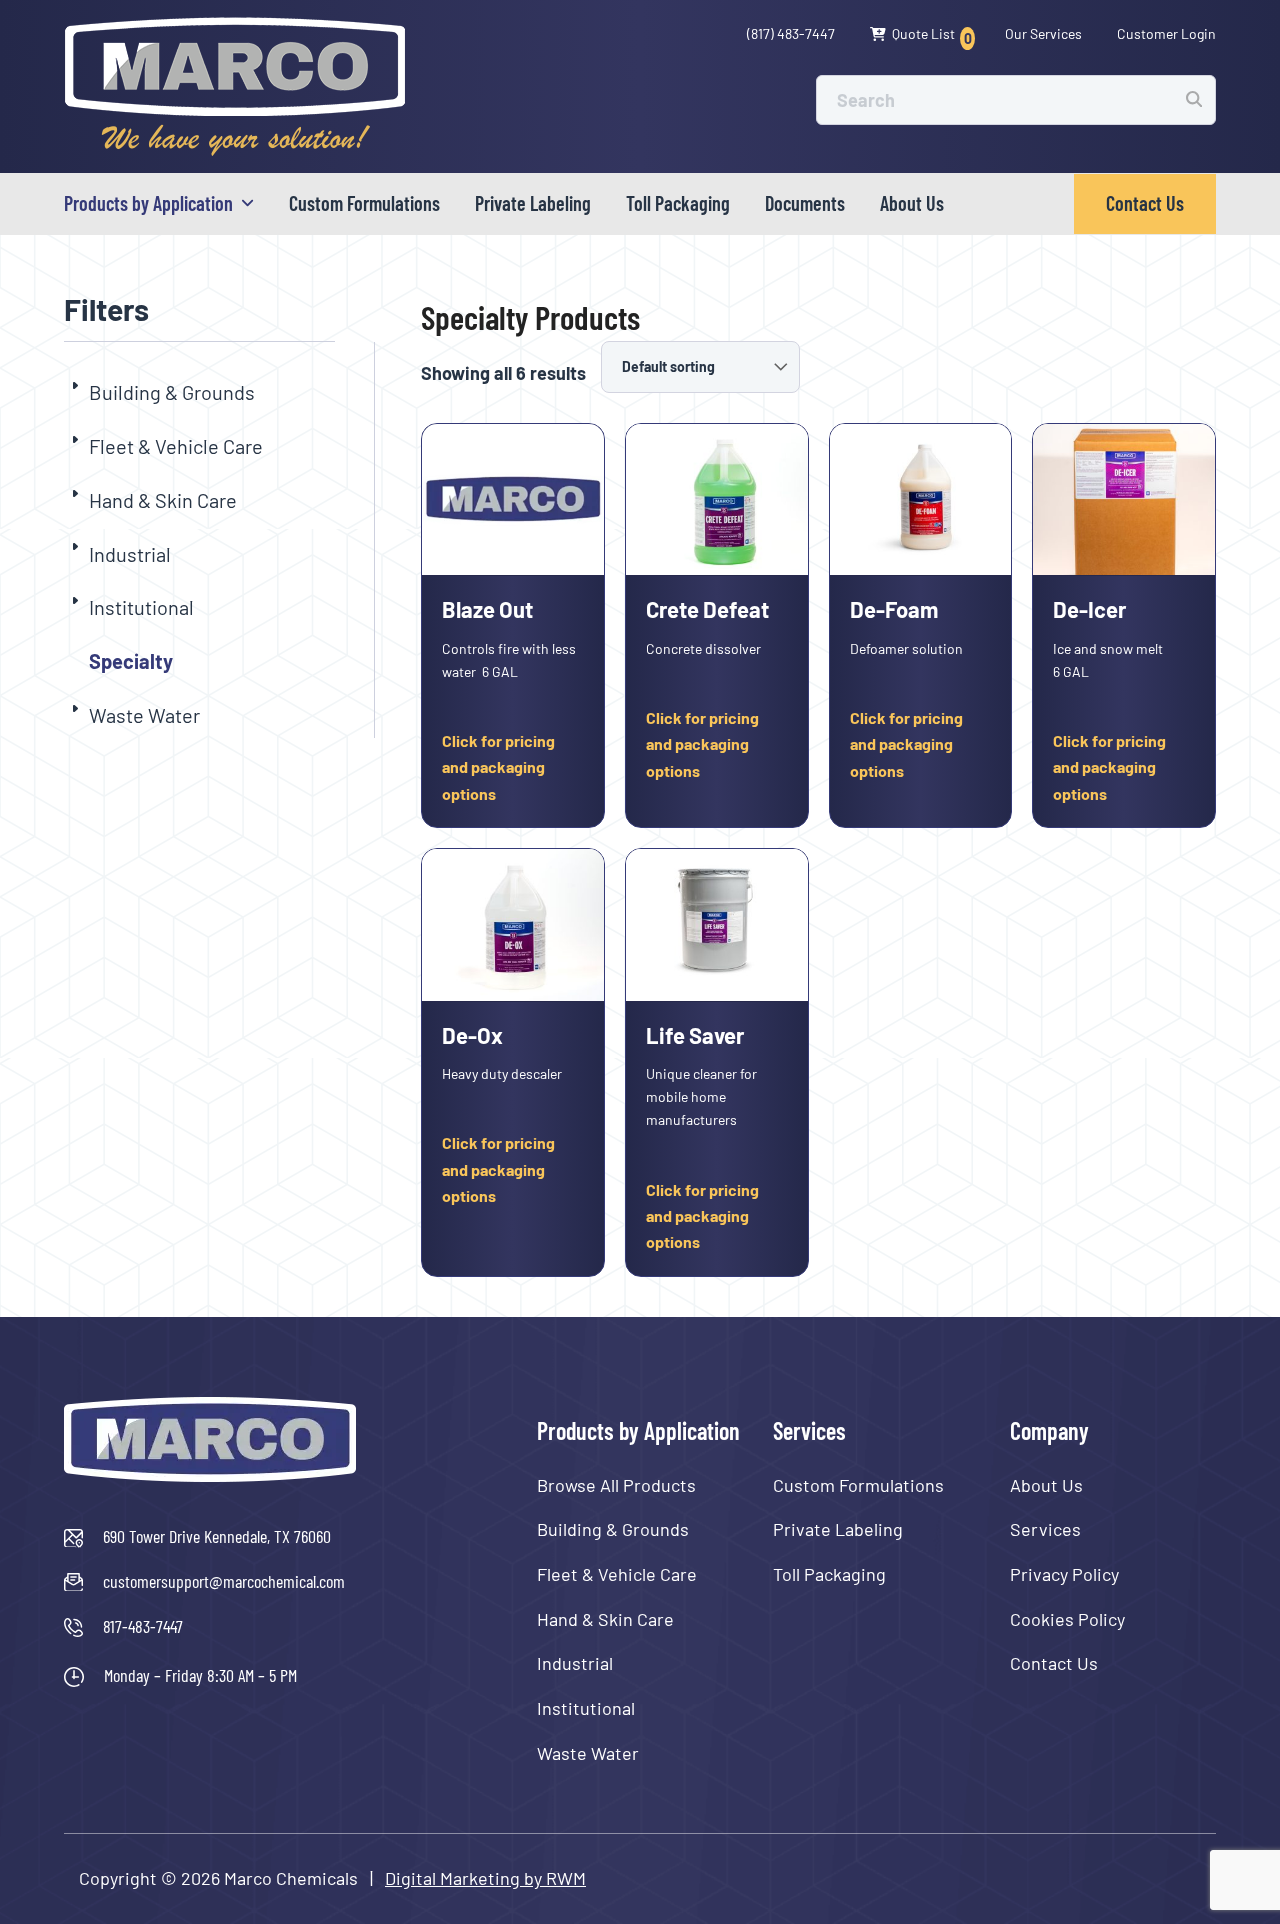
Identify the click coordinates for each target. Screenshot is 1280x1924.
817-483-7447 (143, 1626)
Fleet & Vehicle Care (176, 446)
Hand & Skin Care (163, 500)
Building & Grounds (172, 392)
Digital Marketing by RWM (485, 1878)
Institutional (141, 607)
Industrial (130, 554)
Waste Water (144, 715)
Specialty (131, 661)
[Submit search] (1194, 99)
